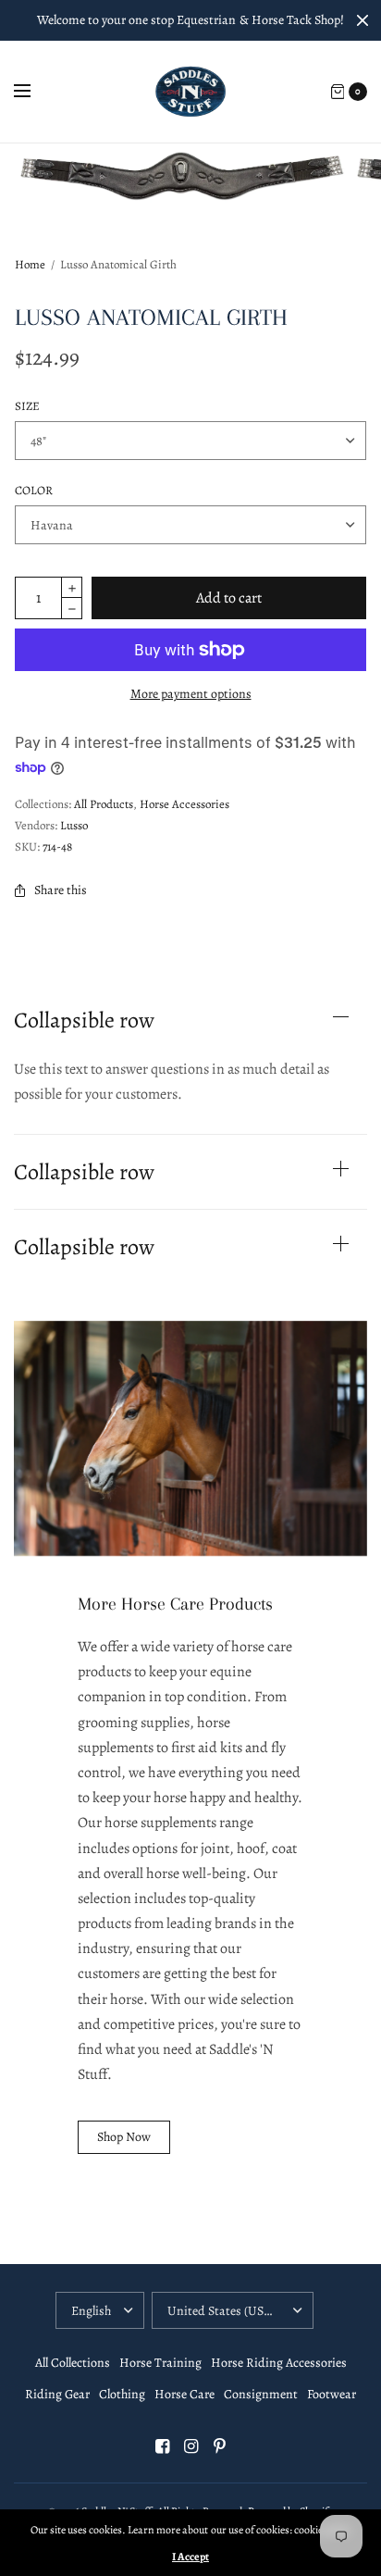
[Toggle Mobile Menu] (34, 92)
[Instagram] (190, 2446)
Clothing (122, 2394)
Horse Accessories (184, 804)
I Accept (190, 2557)
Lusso (74, 825)
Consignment (261, 2394)
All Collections (73, 2363)
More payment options (191, 694)
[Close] (363, 20)
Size (27, 406)
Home (30, 264)
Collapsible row (84, 1020)
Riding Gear (57, 2394)
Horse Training (160, 2363)
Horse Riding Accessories (279, 2363)
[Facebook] (162, 2446)
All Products (104, 804)
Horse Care (184, 2394)
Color (34, 490)
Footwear (332, 2394)
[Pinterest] (219, 2446)
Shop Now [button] (124, 2137)
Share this (61, 890)
